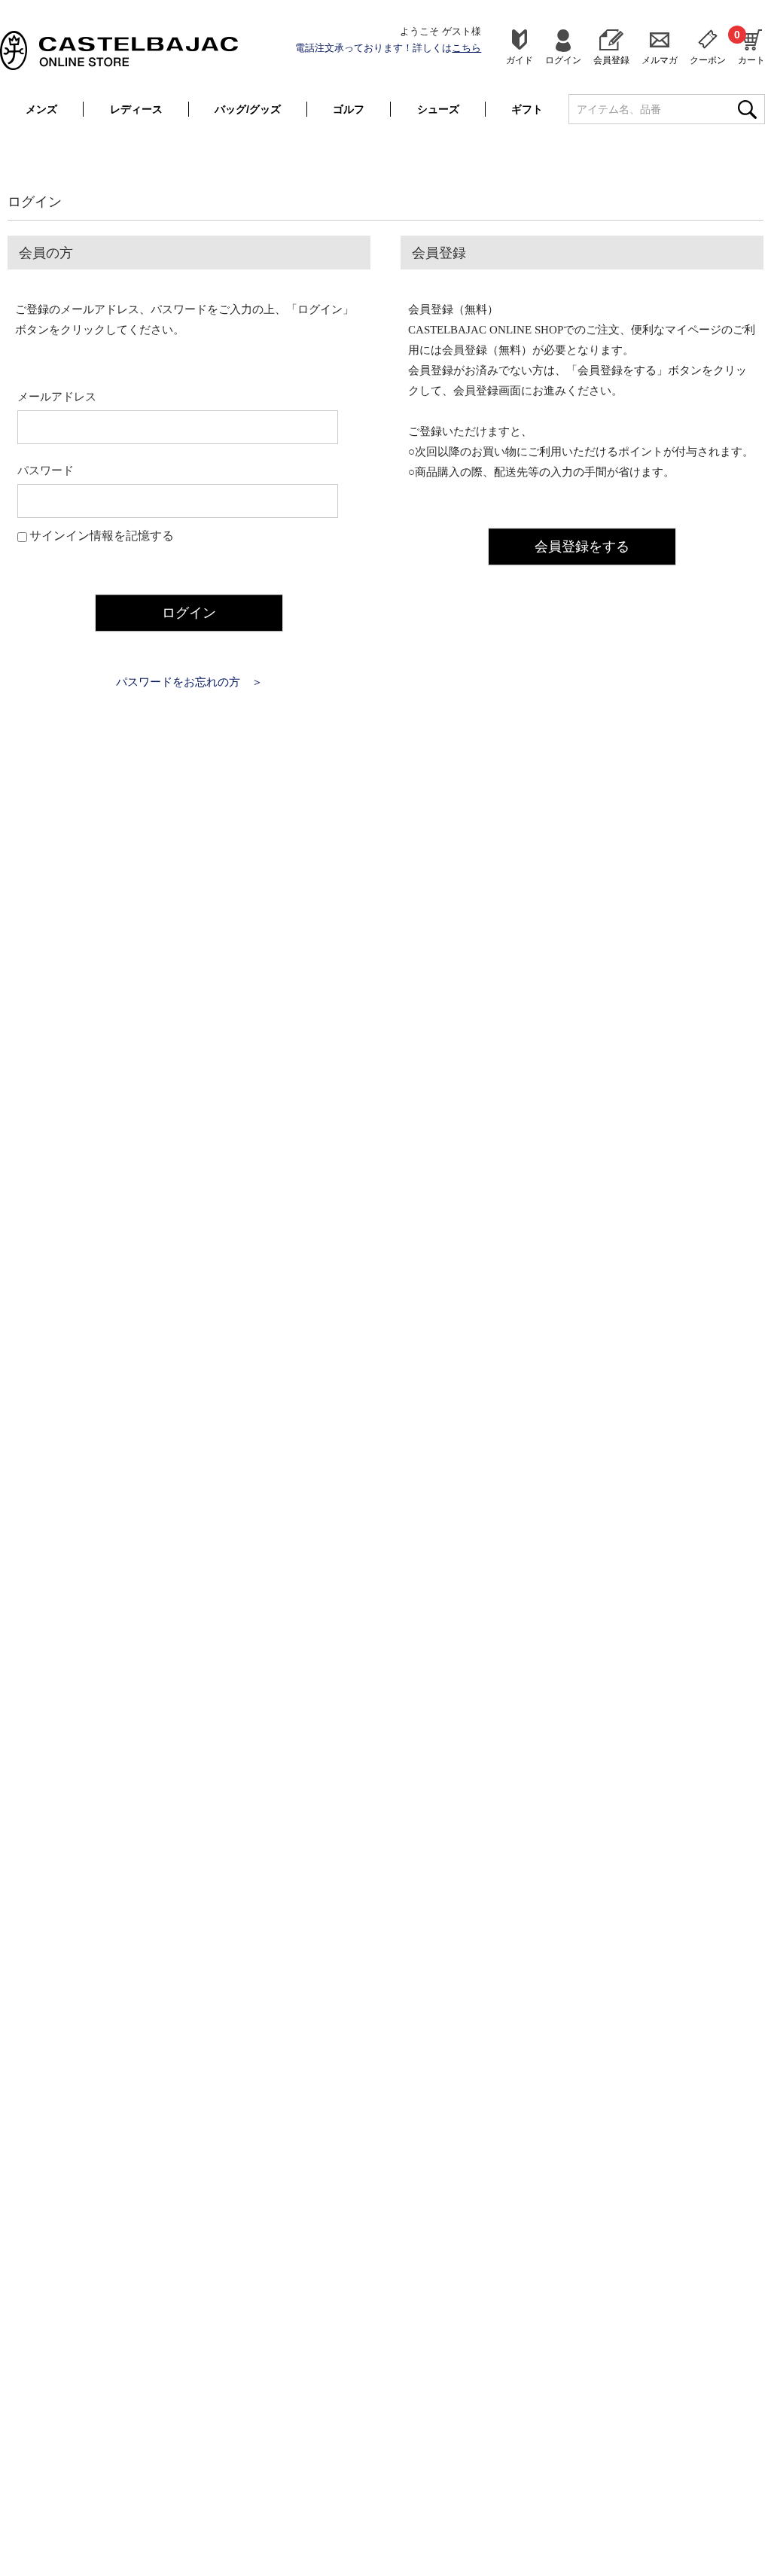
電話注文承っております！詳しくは (388, 48)
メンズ (41, 109)
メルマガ (660, 60)
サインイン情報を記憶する (102, 536)
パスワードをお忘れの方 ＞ (189, 682)
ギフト (527, 109)
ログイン (563, 60)
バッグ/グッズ (248, 109)
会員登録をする (582, 547)
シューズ (438, 109)
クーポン (708, 60)
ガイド (520, 60)
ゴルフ (349, 109)
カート (751, 47)
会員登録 (611, 60)
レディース (136, 109)
